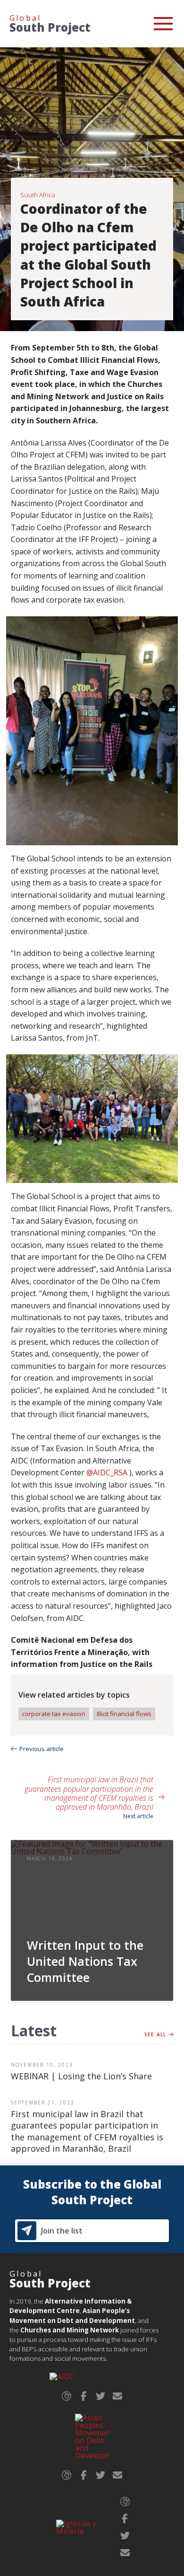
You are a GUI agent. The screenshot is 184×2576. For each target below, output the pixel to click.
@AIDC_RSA (107, 1472)
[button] (163, 24)
